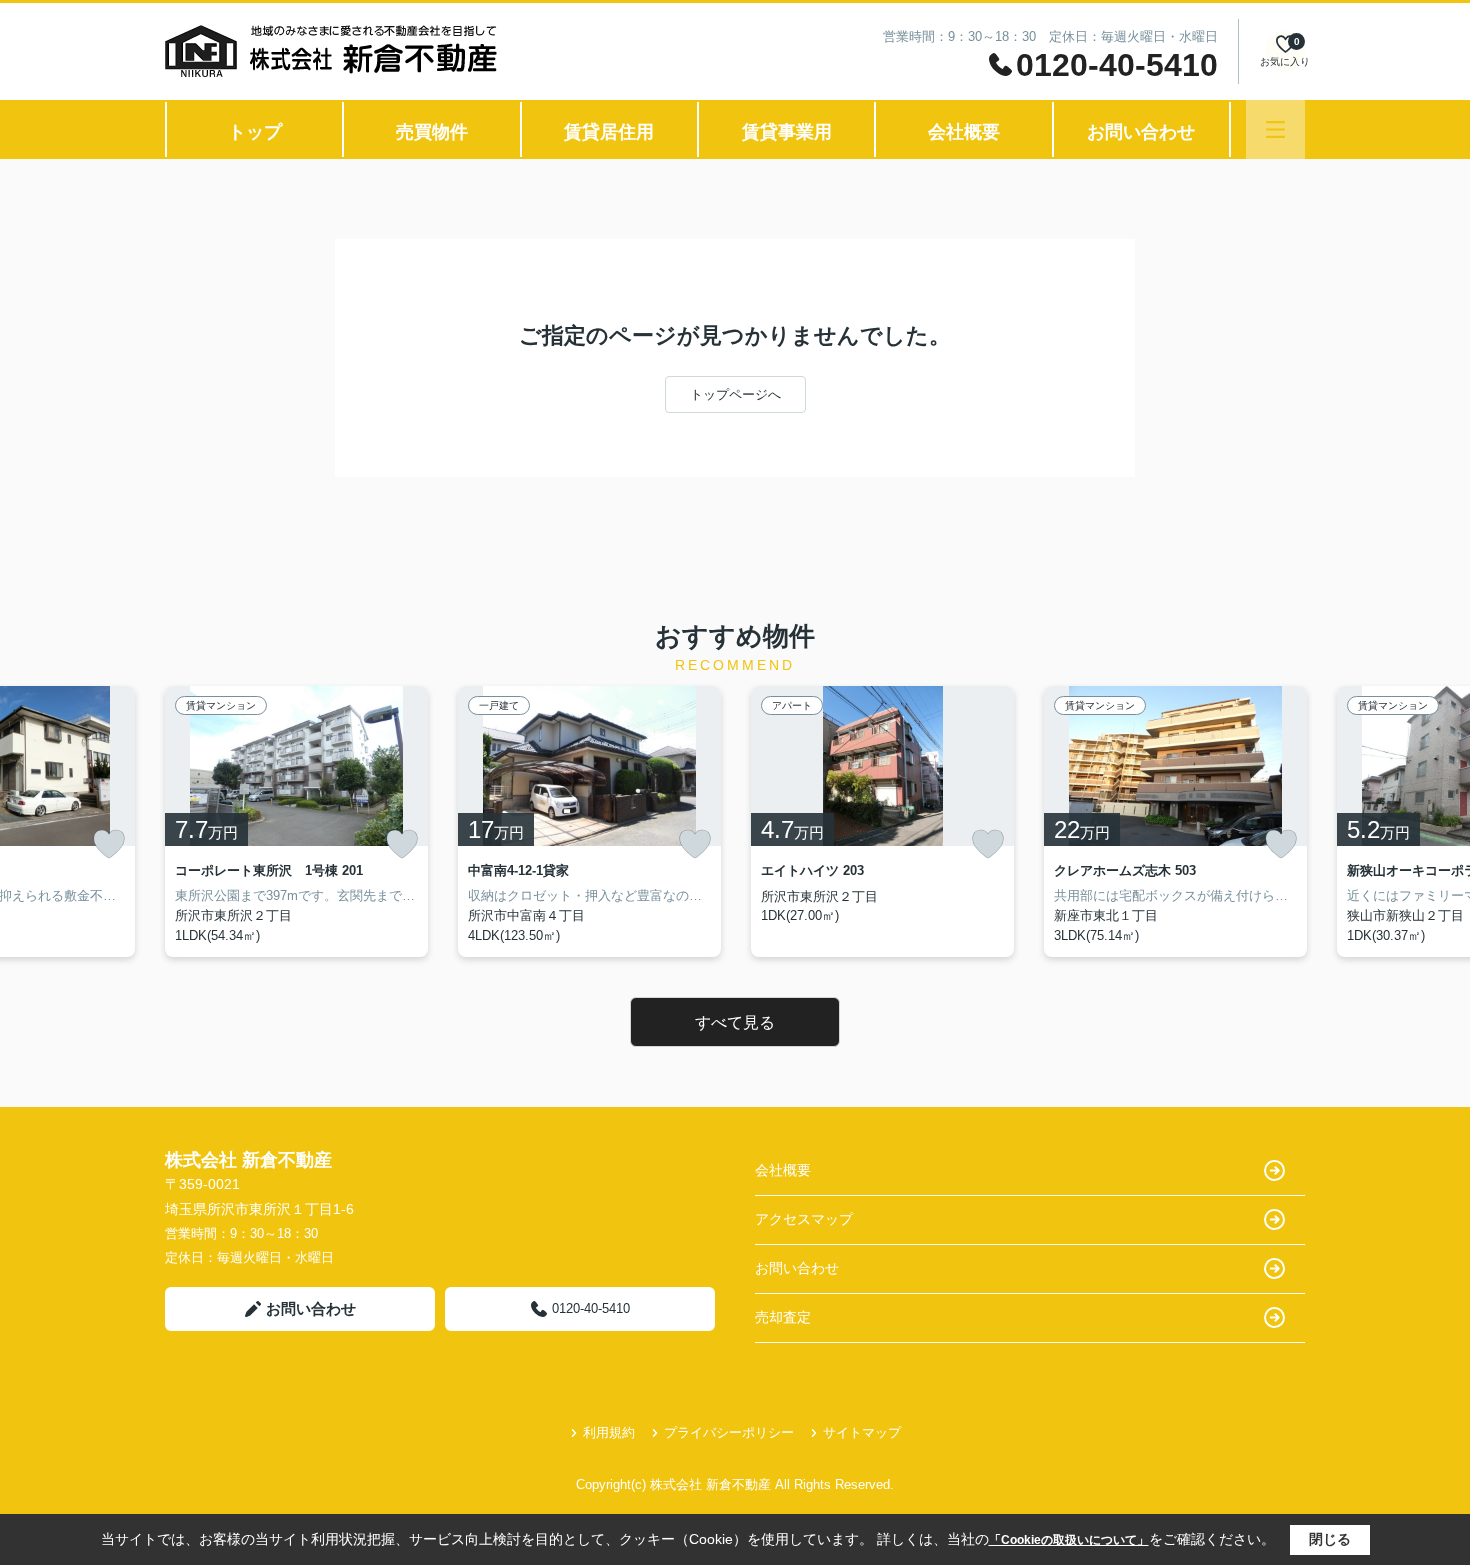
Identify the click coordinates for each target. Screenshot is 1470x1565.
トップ (255, 132)
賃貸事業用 (787, 132)
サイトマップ (862, 1432)
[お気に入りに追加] (109, 844)
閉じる (1330, 1539)
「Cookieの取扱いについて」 (1069, 1540)
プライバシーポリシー (729, 1432)
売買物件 (432, 132)
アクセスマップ (804, 1219)
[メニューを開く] (1275, 129)
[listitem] (296, 821)
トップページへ (735, 394)
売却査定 (783, 1317)
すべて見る (735, 1022)
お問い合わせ (1141, 132)
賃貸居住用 (609, 132)
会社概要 (964, 132)
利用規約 (609, 1432)
